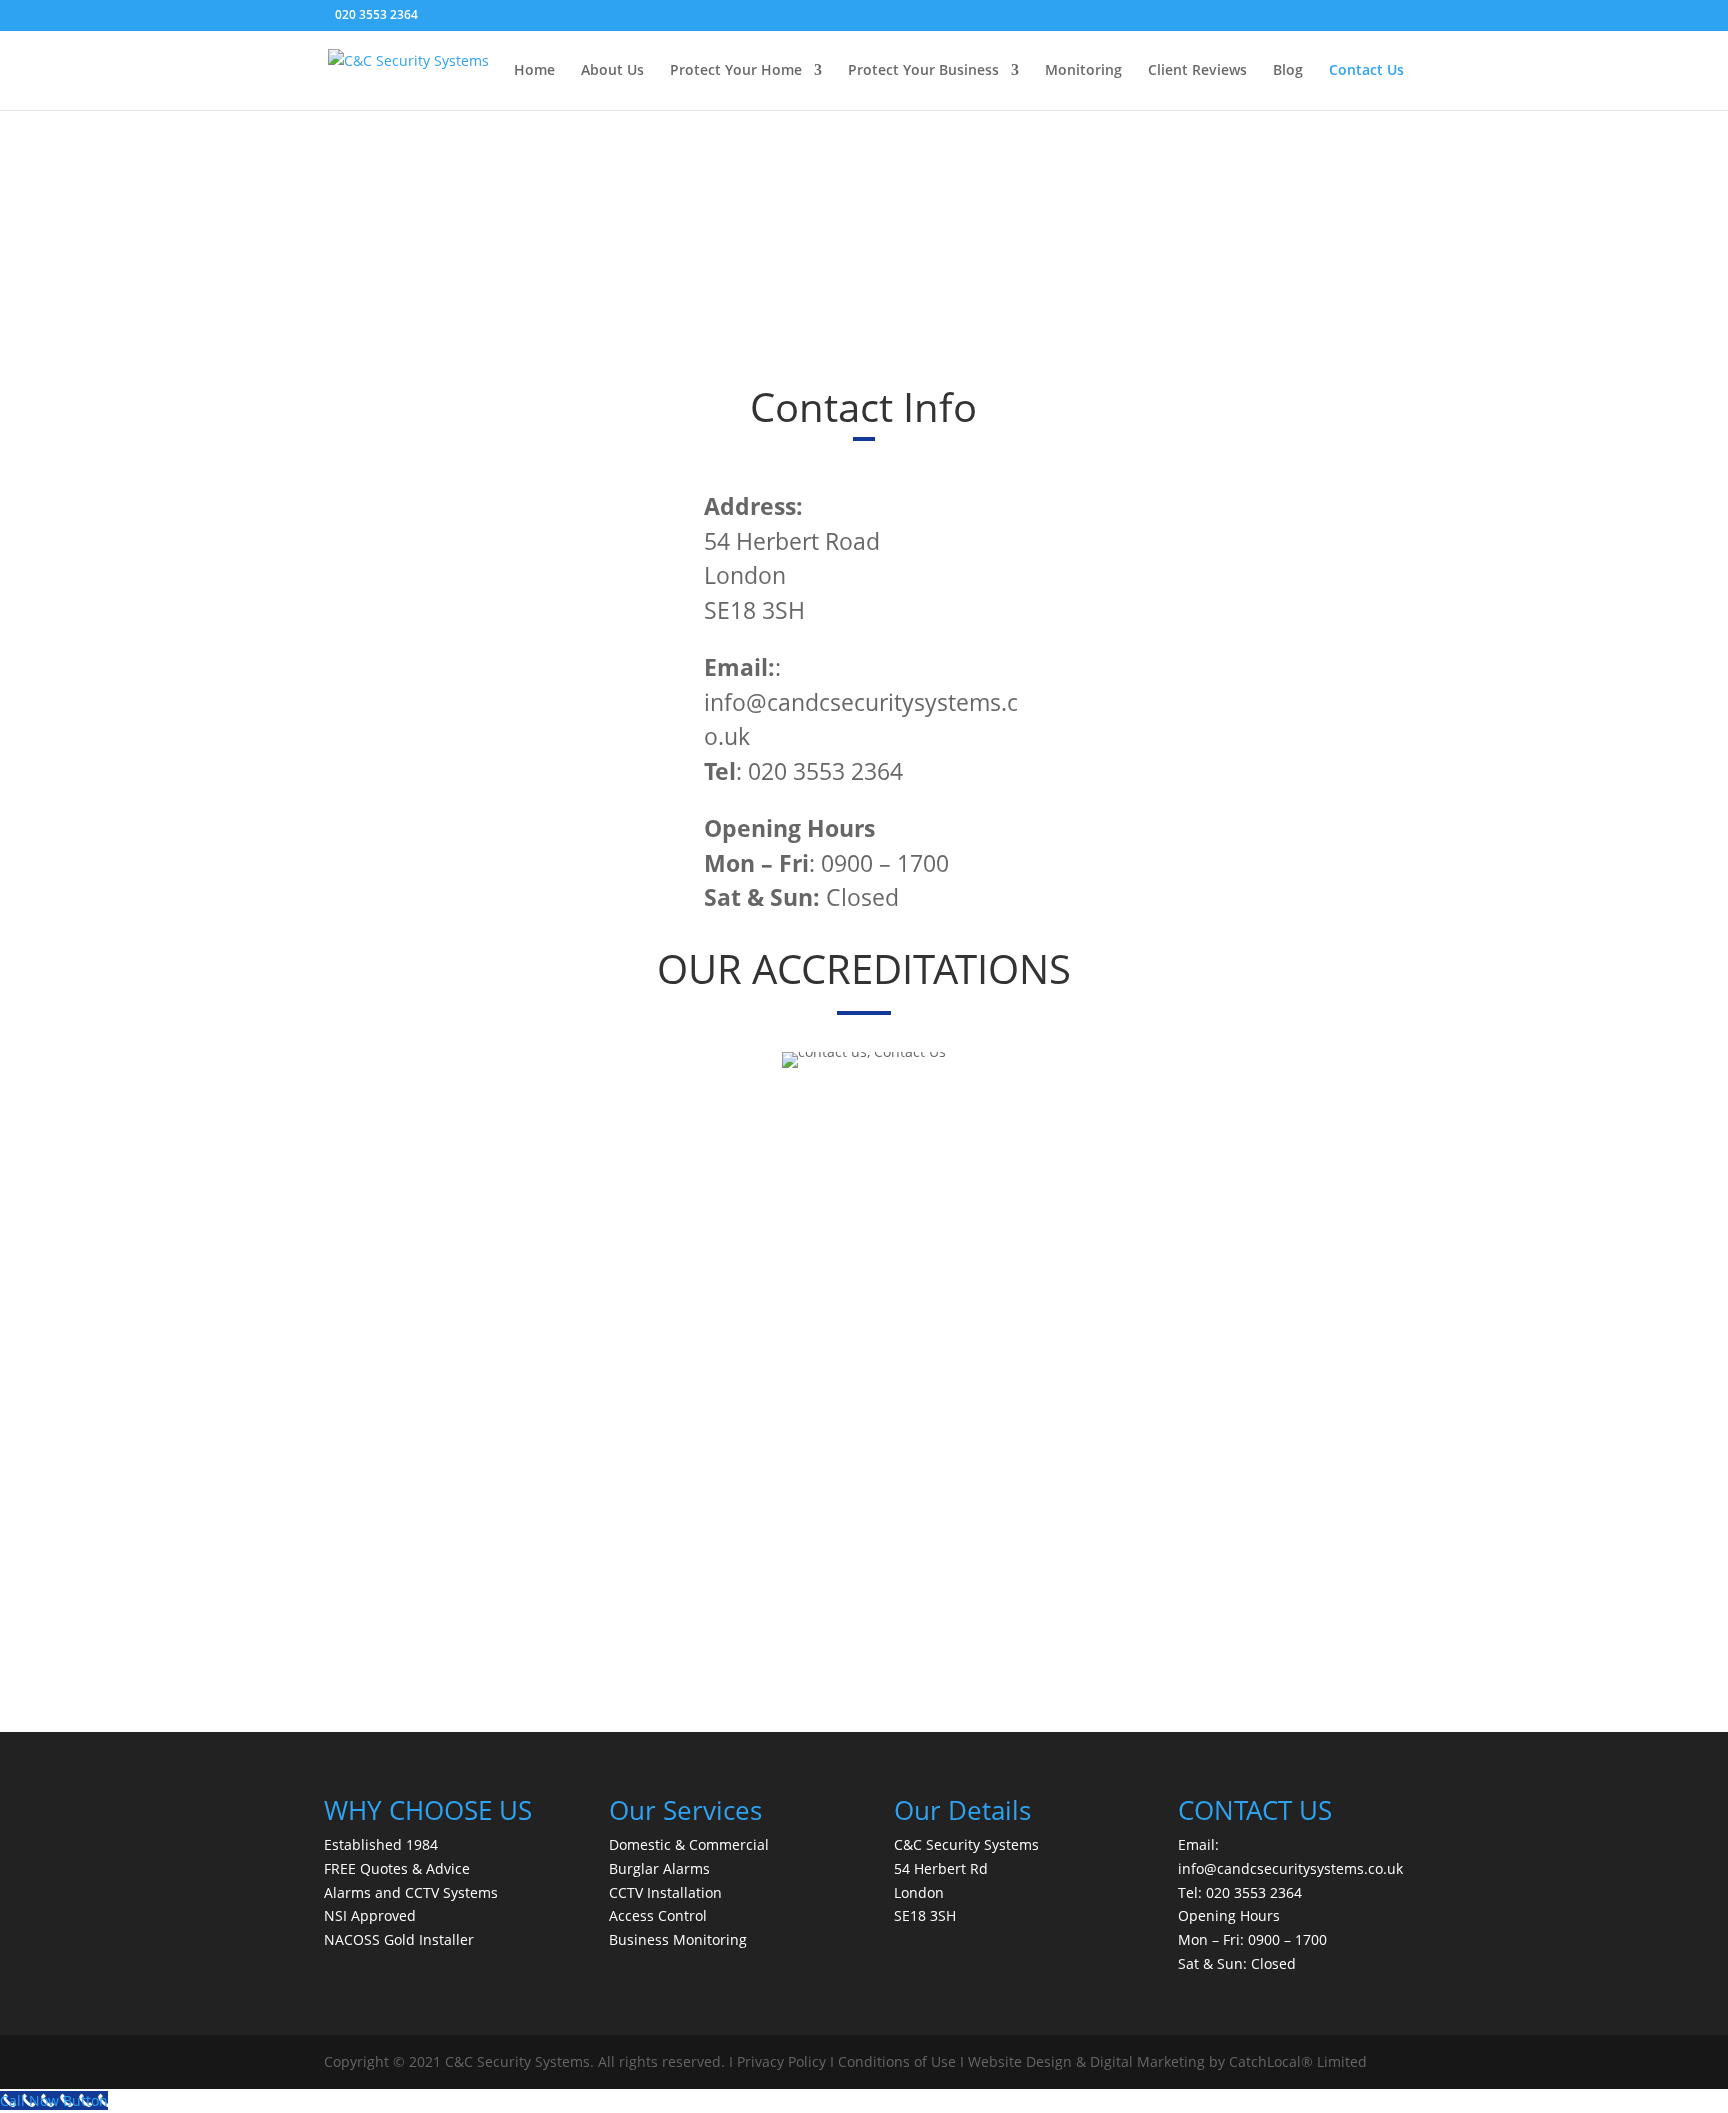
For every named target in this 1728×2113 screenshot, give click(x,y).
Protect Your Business (923, 71)
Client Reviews (1197, 71)
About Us (612, 71)
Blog (1288, 71)
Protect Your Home (736, 71)
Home (534, 71)
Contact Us (1366, 71)
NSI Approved (370, 1915)
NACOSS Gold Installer (399, 1939)
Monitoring (1083, 71)
